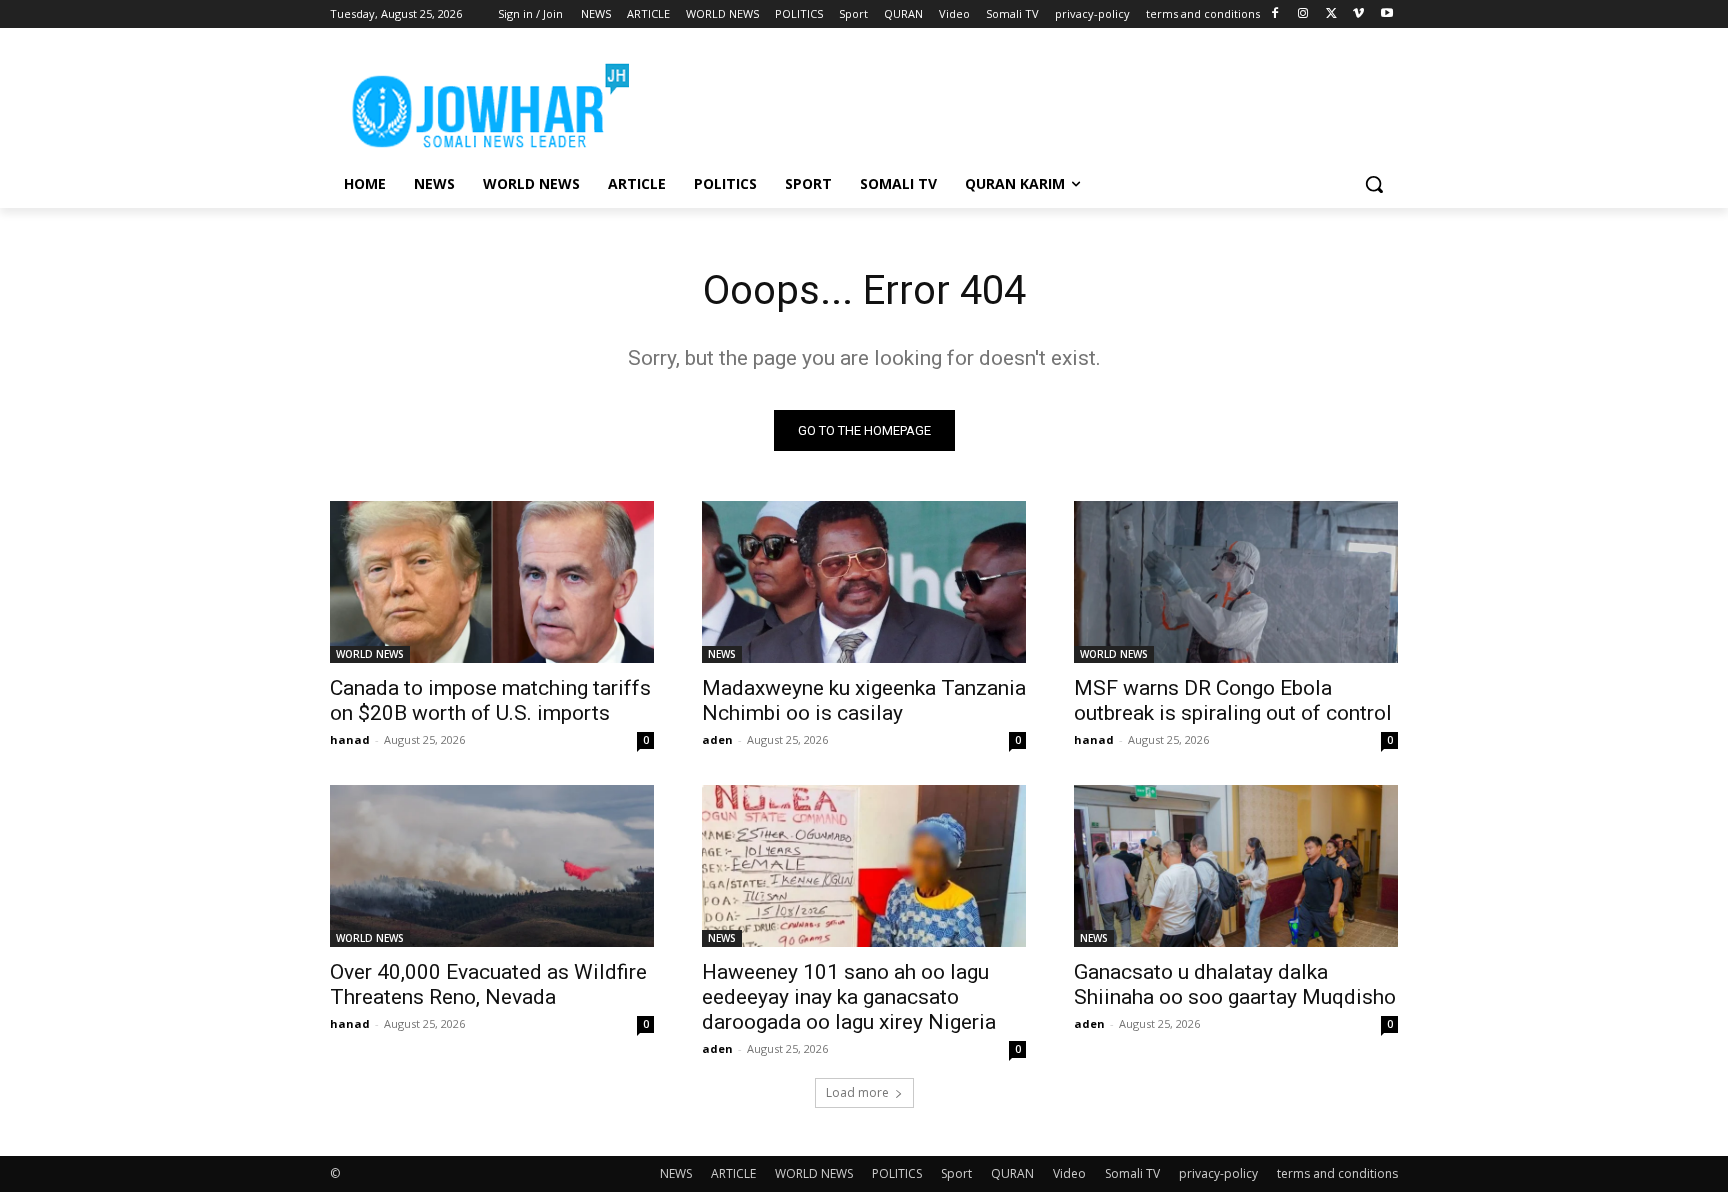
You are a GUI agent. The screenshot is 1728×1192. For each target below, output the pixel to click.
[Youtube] (1386, 14)
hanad (350, 739)
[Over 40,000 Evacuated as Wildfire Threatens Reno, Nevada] (492, 866)
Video (1069, 1173)
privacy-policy (1218, 1173)
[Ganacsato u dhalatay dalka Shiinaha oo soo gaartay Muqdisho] (1236, 866)
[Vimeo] (1358, 14)
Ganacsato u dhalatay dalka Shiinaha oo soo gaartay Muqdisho (1235, 984)
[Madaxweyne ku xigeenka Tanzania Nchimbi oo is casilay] (864, 582)
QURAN (1012, 1173)
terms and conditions (1337, 1173)
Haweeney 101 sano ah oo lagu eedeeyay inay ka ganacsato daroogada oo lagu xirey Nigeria (849, 997)
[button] (1374, 184)
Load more (857, 1092)
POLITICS (897, 1173)
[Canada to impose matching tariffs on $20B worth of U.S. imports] (492, 582)
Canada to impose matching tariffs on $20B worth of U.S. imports (490, 700)
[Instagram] (1303, 14)
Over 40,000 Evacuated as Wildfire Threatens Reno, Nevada (488, 984)
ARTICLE (733, 1173)
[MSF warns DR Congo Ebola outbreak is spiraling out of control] (1236, 582)
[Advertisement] (1014, 101)
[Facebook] (1275, 14)
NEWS (722, 654)
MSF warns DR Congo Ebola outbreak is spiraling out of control (1233, 700)
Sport (956, 1173)
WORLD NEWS (370, 654)
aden (717, 739)
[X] (1331, 14)
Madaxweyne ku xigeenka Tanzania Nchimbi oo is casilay (864, 700)
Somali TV (1132, 1173)
